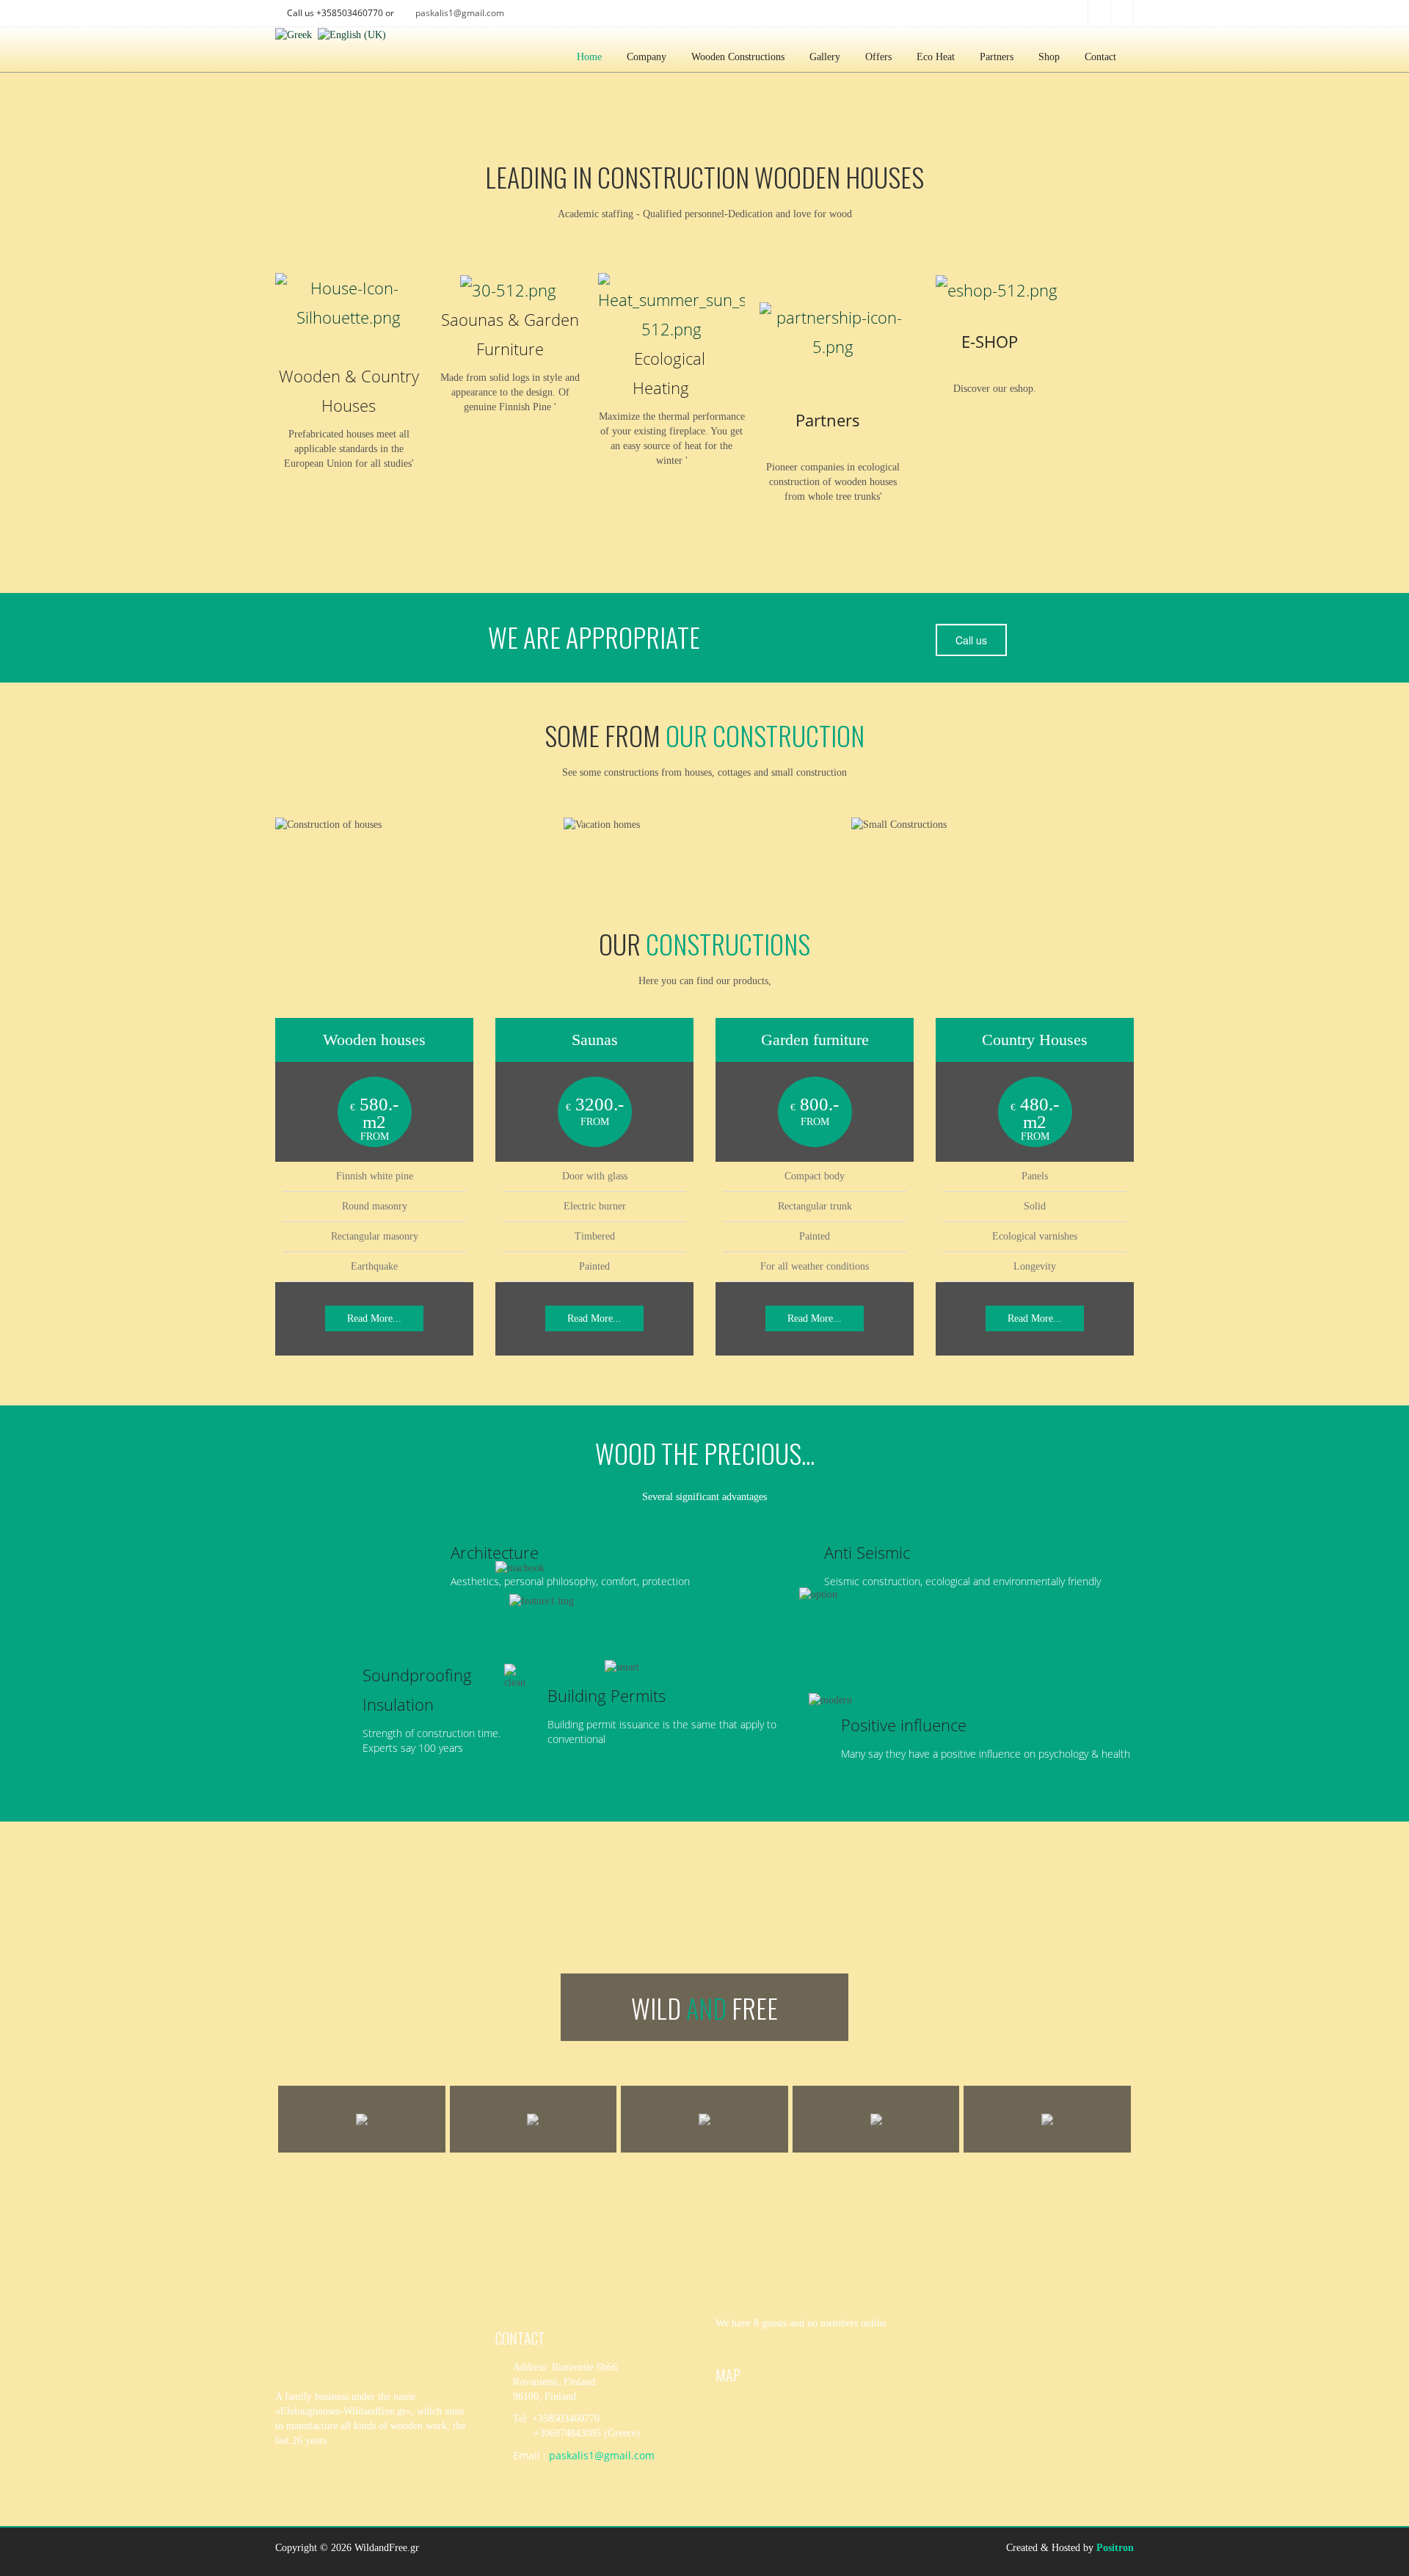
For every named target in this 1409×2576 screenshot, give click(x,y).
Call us (971, 640)
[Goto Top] (1358, 2541)
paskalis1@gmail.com (460, 13)
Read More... (374, 1318)
